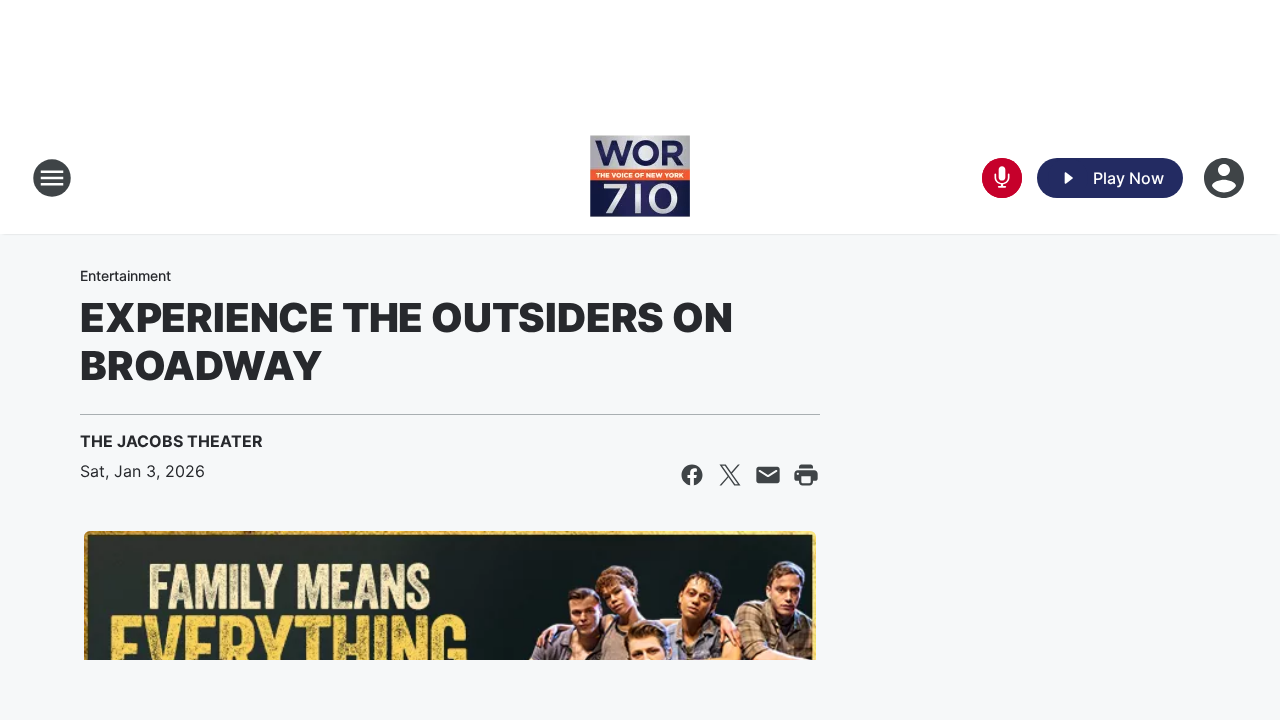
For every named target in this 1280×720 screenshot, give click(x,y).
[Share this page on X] (730, 475)
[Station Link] (640, 178)
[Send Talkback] (1002, 178)
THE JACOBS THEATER (171, 441)
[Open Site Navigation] (52, 178)
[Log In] (1226, 178)
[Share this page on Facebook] (692, 475)
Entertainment (125, 275)
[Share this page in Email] (768, 475)
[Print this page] (806, 475)
